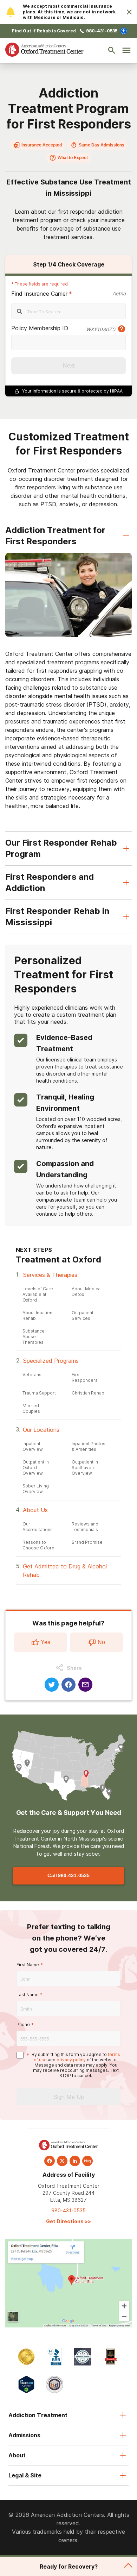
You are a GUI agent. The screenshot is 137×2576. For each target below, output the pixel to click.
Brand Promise (87, 1542)
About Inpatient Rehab (38, 1315)
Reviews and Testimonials (85, 1527)
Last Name (28, 1995)
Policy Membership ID (40, 328)
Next (69, 366)
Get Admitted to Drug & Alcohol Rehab (65, 1571)
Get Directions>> (68, 2221)
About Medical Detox (87, 1292)
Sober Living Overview (36, 1489)
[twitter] (62, 2161)
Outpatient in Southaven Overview (85, 1468)
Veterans (32, 1375)
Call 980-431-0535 (68, 1876)
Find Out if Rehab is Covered (44, 31)
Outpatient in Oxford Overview (36, 1468)
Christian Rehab (88, 1393)
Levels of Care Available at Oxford (38, 1294)
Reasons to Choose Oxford (38, 1545)
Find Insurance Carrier (39, 294)
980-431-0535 (102, 31)
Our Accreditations (38, 1527)
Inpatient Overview (33, 1446)
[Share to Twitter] (52, 1685)
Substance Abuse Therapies (34, 1337)
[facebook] (50, 2161)
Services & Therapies (50, 1275)
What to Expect (73, 158)
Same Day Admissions (102, 145)
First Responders (85, 1377)
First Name (28, 1965)
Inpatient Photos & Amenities (89, 1446)
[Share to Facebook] (68, 1685)
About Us (35, 1510)
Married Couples (31, 1408)
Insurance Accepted (42, 145)
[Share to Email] (85, 1685)
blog (87, 2161)
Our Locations (41, 1430)
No (101, 1642)
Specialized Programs (51, 1361)
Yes (45, 1642)
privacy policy (71, 2060)
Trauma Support (39, 1393)
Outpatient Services (83, 1315)
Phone (23, 2025)
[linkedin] (75, 2161)
